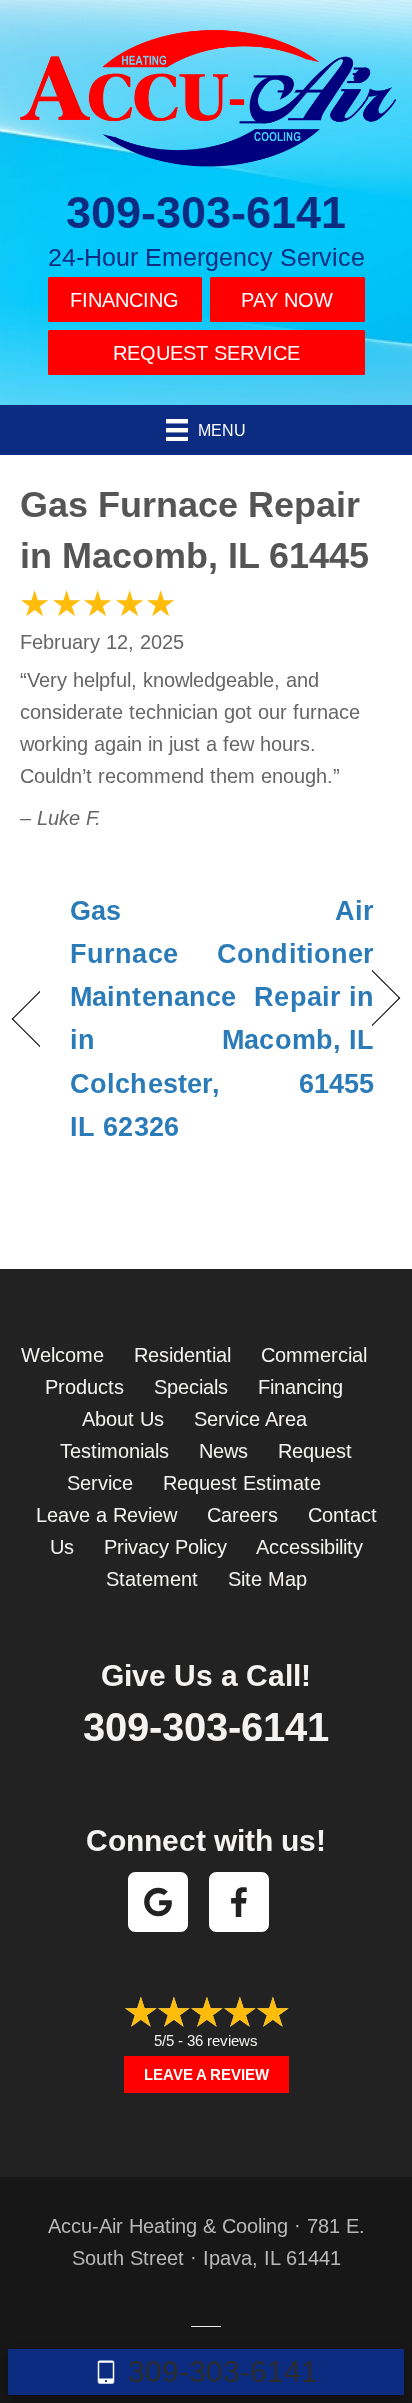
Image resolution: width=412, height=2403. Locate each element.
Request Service (206, 353)
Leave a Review (106, 1515)
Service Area (250, 1419)
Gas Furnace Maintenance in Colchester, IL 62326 (153, 1019)
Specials (191, 1387)
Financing (124, 300)
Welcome (62, 1355)
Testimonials (114, 1451)
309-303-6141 (206, 212)
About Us (123, 1419)
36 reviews (222, 2040)
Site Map (267, 1579)
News (223, 1451)
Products (84, 1387)
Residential (182, 1355)
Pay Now (287, 300)
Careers (242, 1515)
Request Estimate (242, 1483)
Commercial (314, 1355)
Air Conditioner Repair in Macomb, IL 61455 (295, 997)
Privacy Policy (165, 1547)
